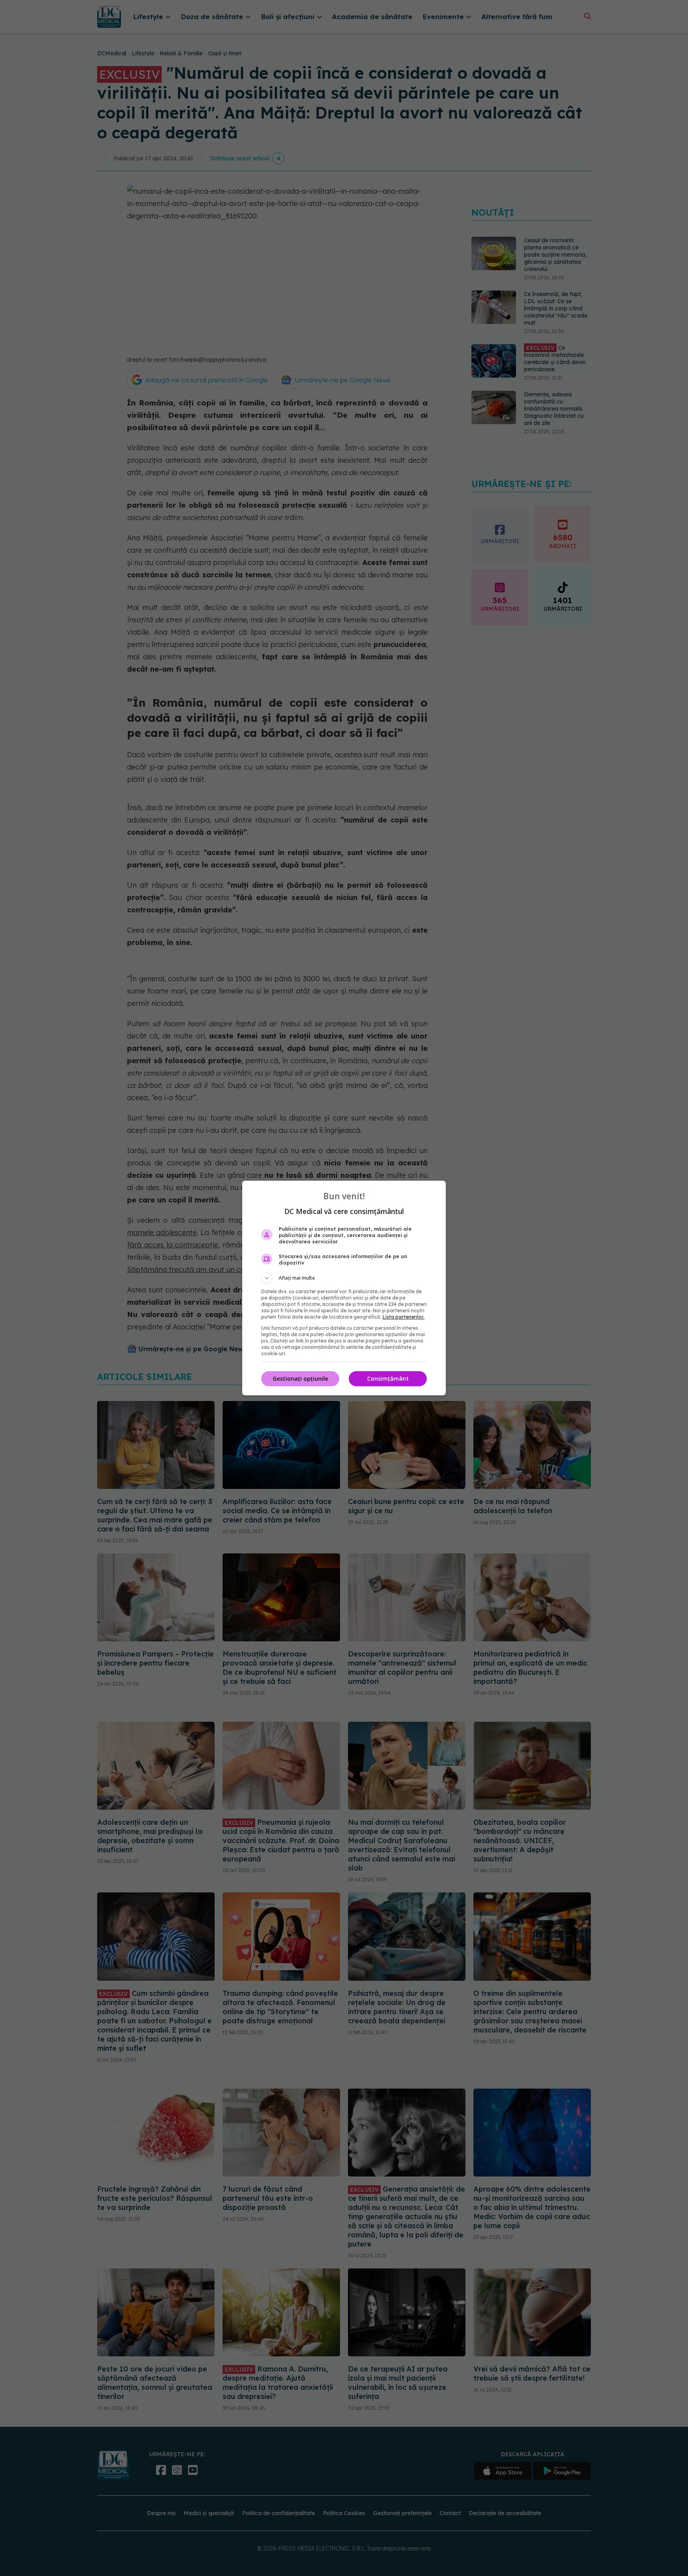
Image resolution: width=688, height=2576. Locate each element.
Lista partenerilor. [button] (404, 1317)
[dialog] (344, 1288)
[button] (344, 1278)
